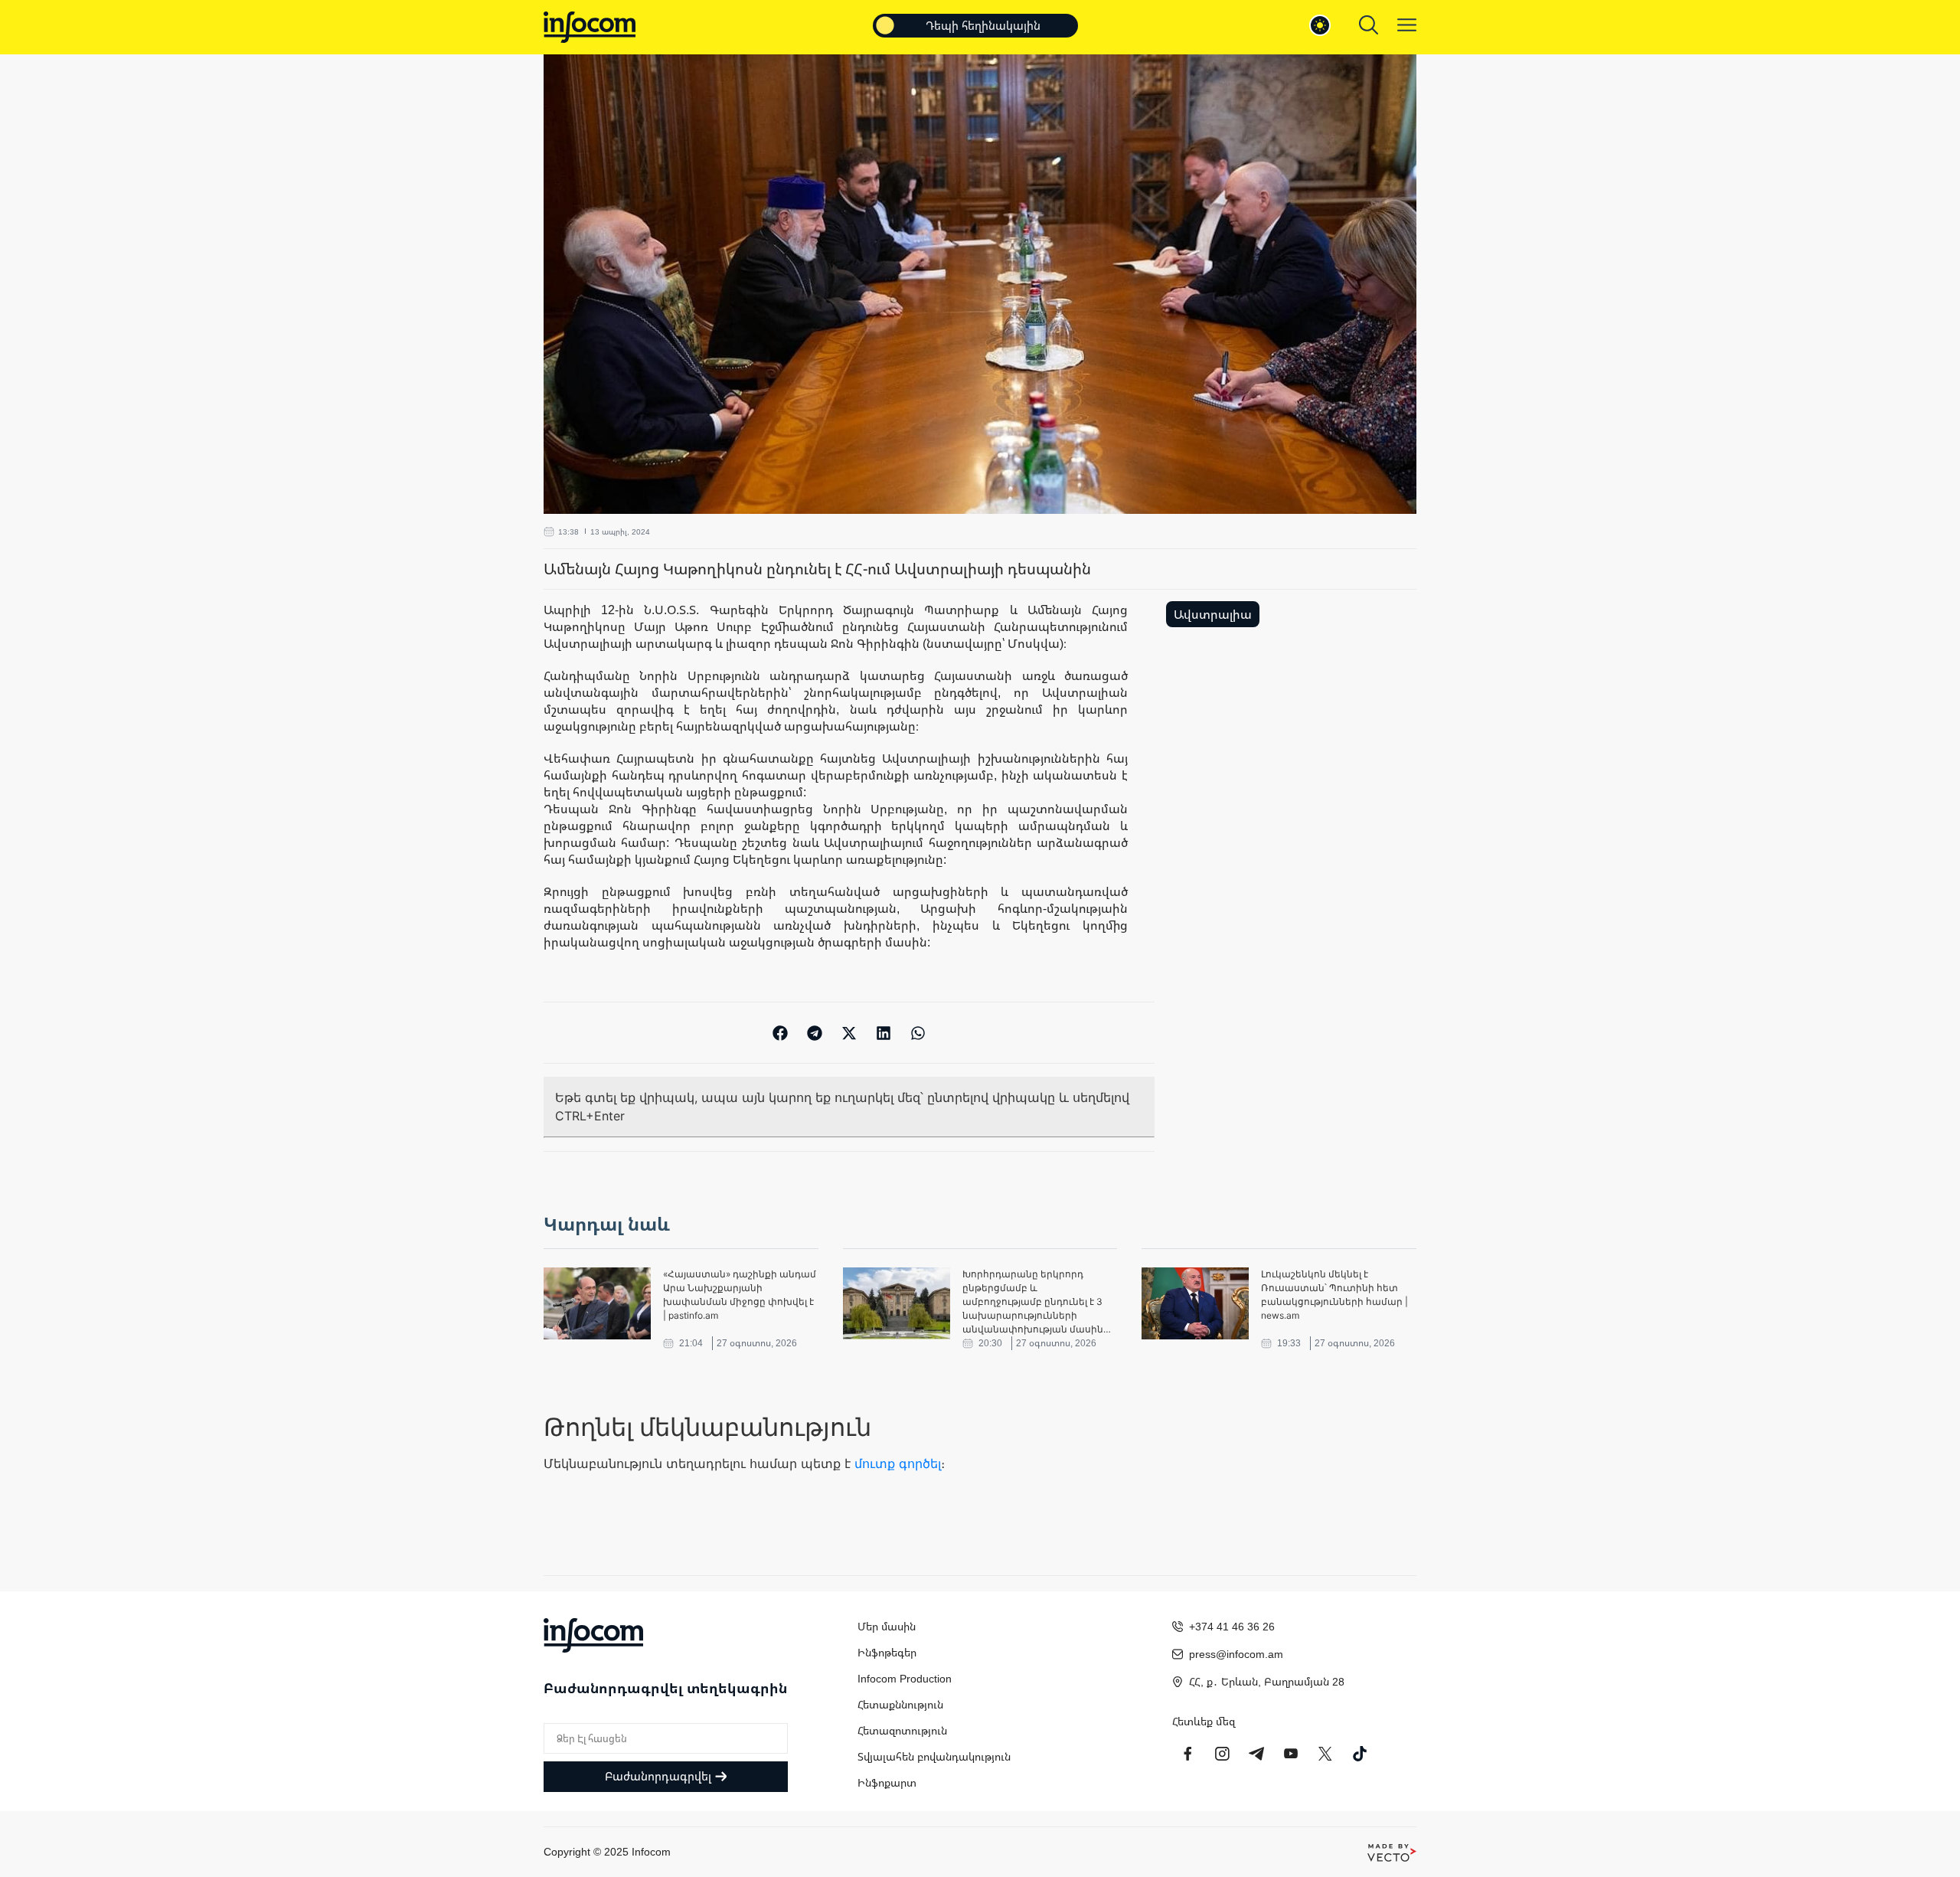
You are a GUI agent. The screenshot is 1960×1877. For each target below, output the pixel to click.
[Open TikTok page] (1360, 1754)
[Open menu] (1407, 25)
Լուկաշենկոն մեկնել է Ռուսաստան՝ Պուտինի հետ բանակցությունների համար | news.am (1334, 1295)
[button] (781, 1033)
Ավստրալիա (1213, 614)
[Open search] (1369, 25)
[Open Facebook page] (1187, 1754)
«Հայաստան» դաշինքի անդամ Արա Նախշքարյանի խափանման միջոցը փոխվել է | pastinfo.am (740, 1295)
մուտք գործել (898, 1463)
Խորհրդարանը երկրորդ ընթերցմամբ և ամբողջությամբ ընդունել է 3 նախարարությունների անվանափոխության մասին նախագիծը (1033, 1302)
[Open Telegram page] (1256, 1754)
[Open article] (597, 1303)
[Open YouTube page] (1291, 1754)
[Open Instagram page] (1222, 1754)
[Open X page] (1325, 1754)
